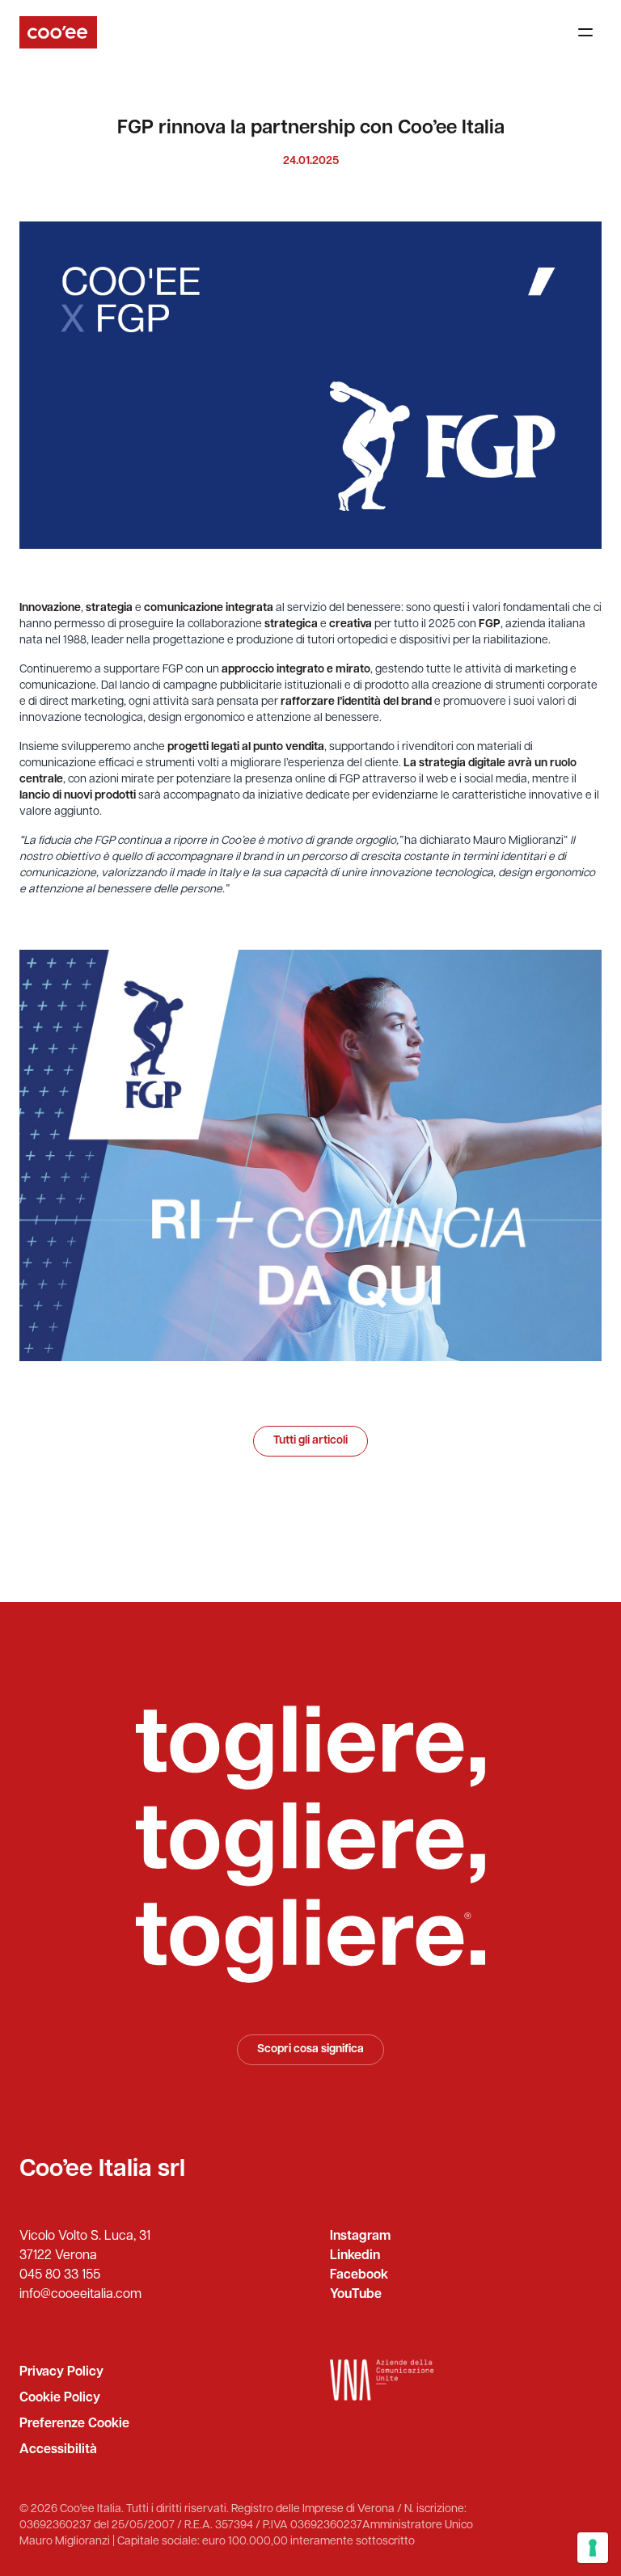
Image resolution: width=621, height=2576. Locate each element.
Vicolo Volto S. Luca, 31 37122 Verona (85, 2246)
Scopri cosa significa (310, 2049)
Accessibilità (58, 2450)
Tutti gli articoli (310, 1441)
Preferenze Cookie (74, 2424)
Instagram (360, 2237)
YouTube (356, 2295)
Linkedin (355, 2256)
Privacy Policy (61, 2372)
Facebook (359, 2275)
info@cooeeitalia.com (80, 2295)
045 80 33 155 (60, 2275)
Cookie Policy (60, 2398)
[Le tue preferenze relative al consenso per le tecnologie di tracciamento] (593, 2548)
